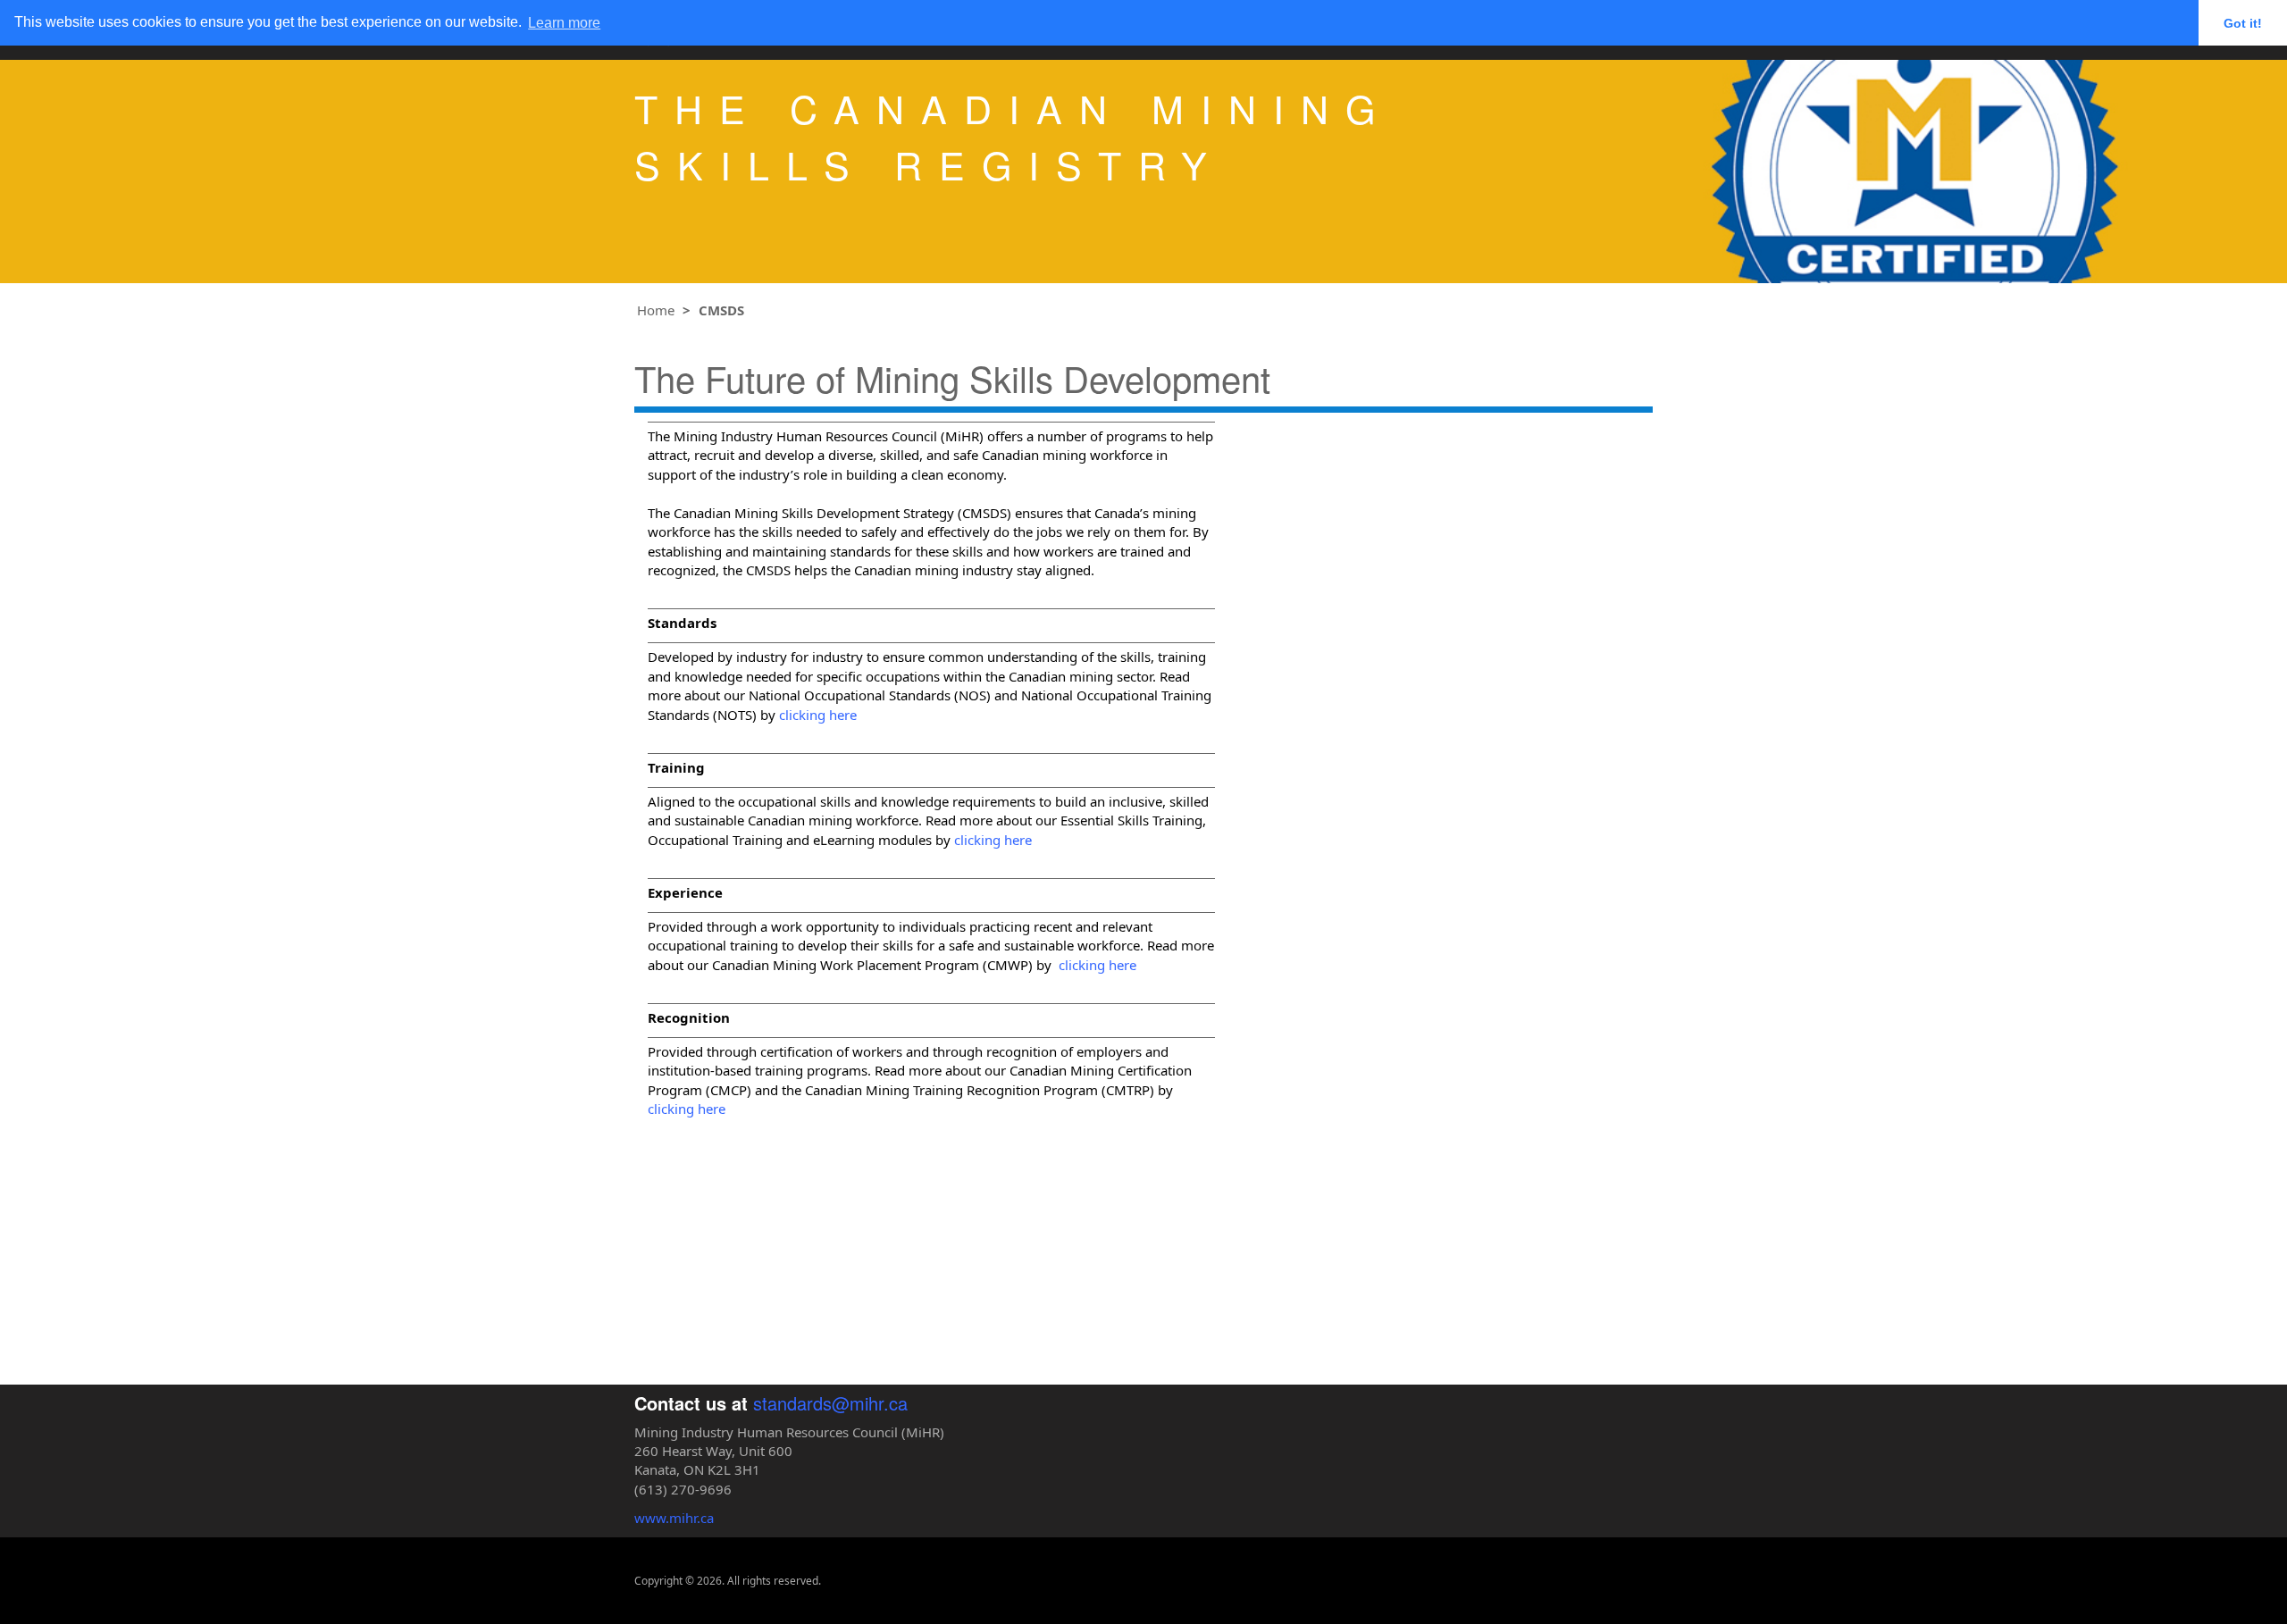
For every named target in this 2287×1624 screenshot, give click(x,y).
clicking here (818, 715)
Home (656, 310)
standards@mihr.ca (830, 1403)
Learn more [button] (564, 23)
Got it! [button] (2243, 23)
